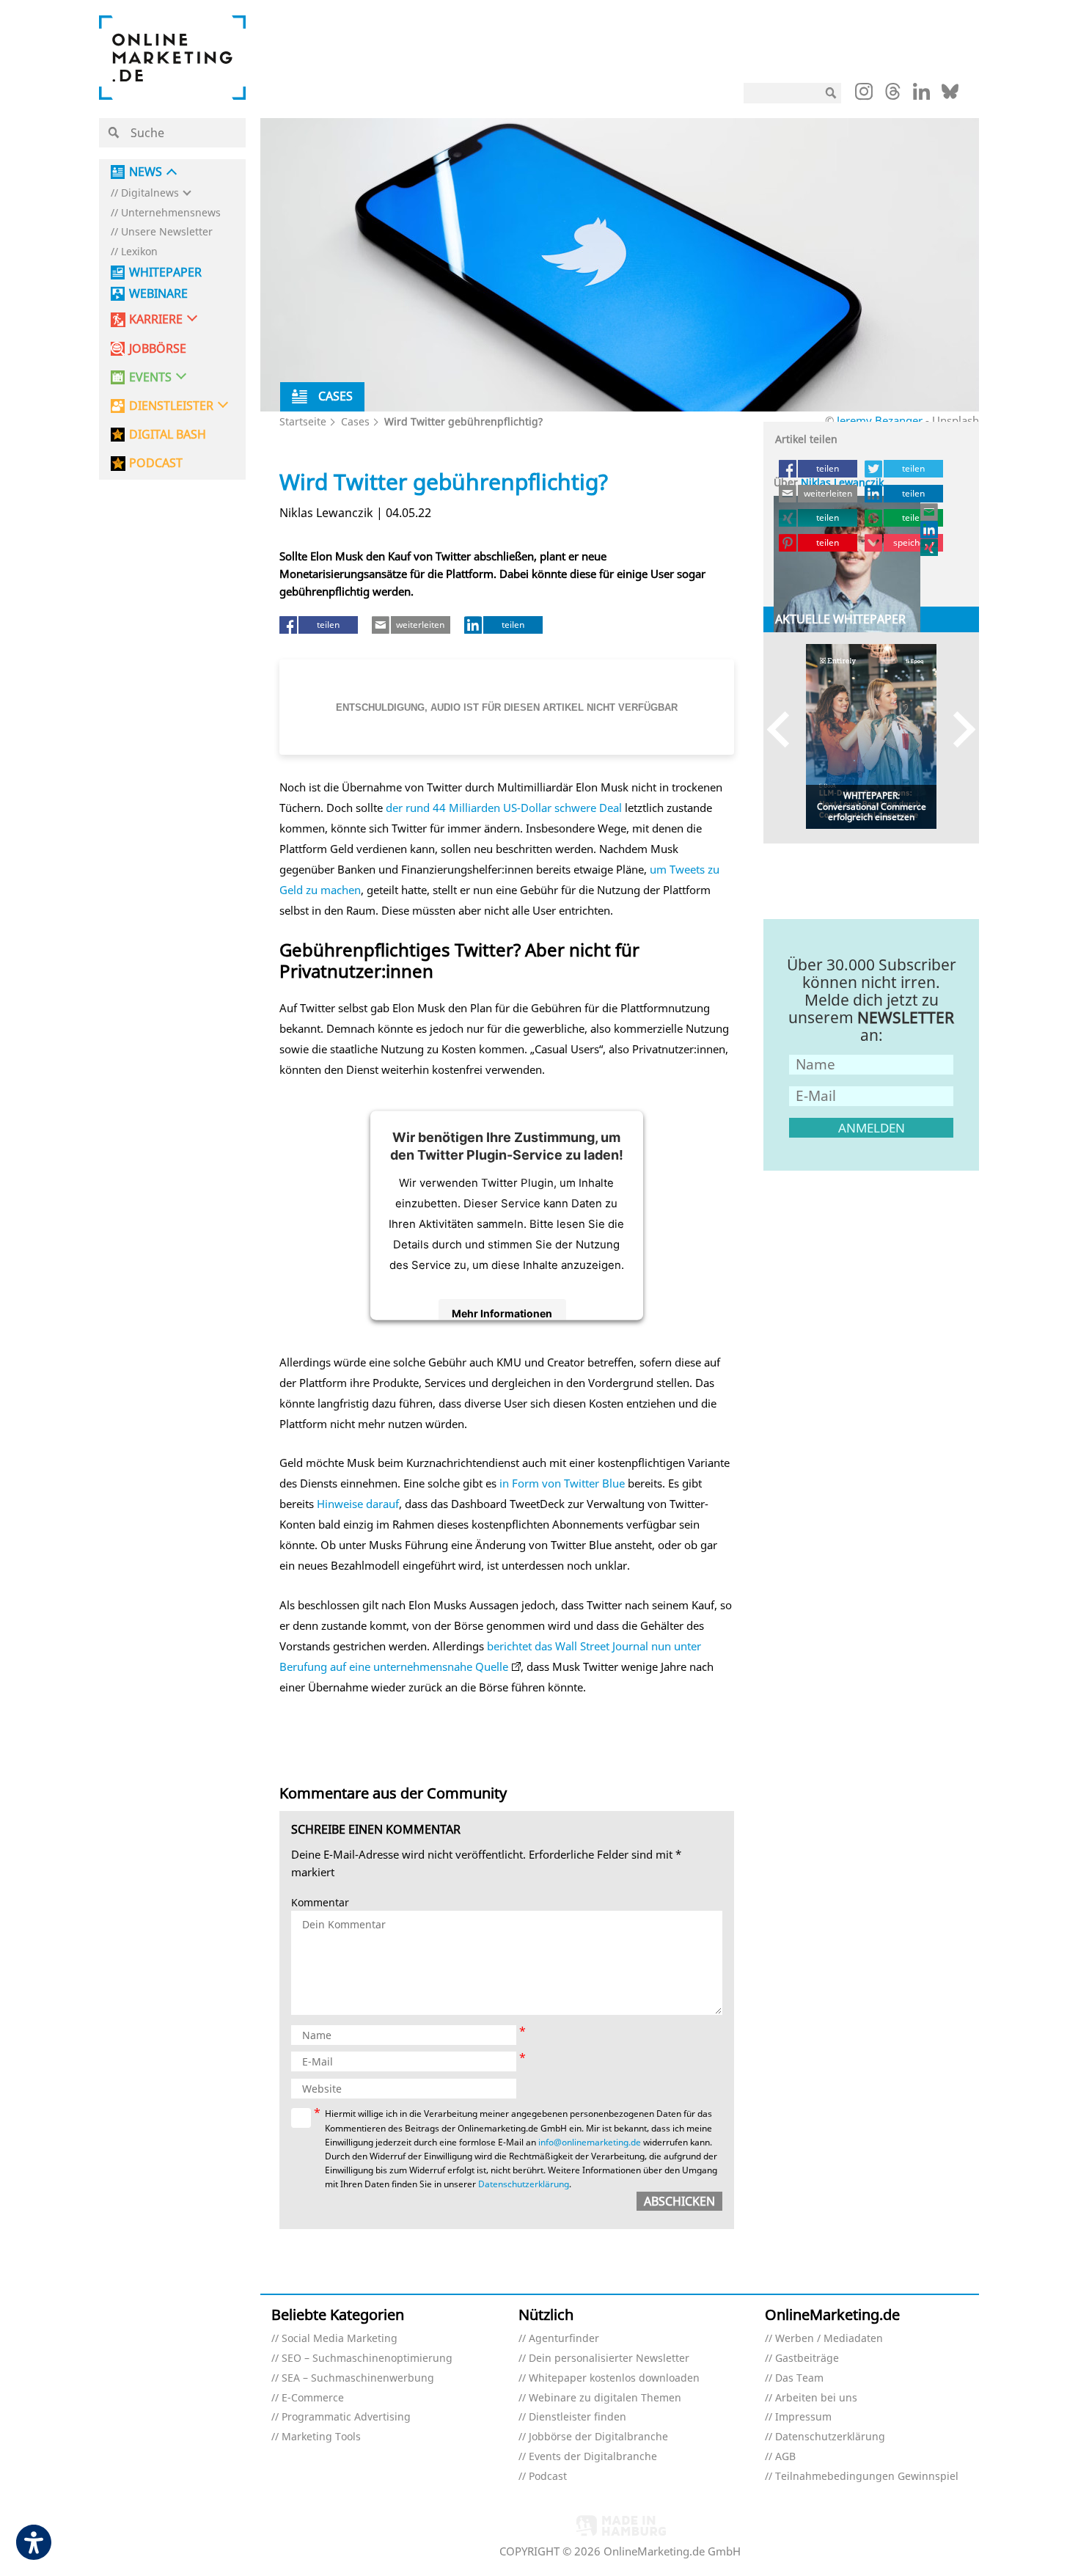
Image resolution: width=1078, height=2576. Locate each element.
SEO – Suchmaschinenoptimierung (367, 2359)
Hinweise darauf (358, 1504)
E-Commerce (313, 2398)
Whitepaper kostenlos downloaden (614, 2378)
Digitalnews (150, 193)
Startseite (303, 421)
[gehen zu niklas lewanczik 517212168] (930, 530)
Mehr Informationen (502, 1313)
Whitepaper (165, 272)
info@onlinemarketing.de (590, 2142)
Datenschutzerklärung (524, 2184)
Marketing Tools (321, 2437)
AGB (785, 2457)
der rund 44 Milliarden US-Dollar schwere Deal (504, 808)
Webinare (158, 294)
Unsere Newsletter (167, 232)
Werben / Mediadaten (829, 2339)
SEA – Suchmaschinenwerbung (358, 2378)
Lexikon (139, 252)
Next (957, 729)
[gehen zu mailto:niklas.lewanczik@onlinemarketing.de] (930, 512)
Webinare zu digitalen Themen (605, 2398)
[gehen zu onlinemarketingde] (864, 95)
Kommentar (320, 1903)
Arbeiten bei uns (816, 2398)
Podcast (548, 2477)
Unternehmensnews (171, 213)
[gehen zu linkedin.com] (921, 95)
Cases (355, 421)
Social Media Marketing (340, 2339)
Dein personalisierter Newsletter (609, 2359)
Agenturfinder (564, 2339)
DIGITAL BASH (168, 435)
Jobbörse (158, 349)
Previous (785, 729)
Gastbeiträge (807, 2359)
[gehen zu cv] (930, 547)
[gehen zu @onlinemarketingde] (893, 95)
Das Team (799, 2378)
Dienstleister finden (577, 2417)
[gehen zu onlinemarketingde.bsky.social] (950, 95)
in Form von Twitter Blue (562, 1483)
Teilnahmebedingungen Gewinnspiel (867, 2477)
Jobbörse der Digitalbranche (598, 2437)
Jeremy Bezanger (880, 420)
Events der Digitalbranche (593, 2457)
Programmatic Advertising (346, 2417)
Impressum (803, 2417)
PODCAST (156, 463)
